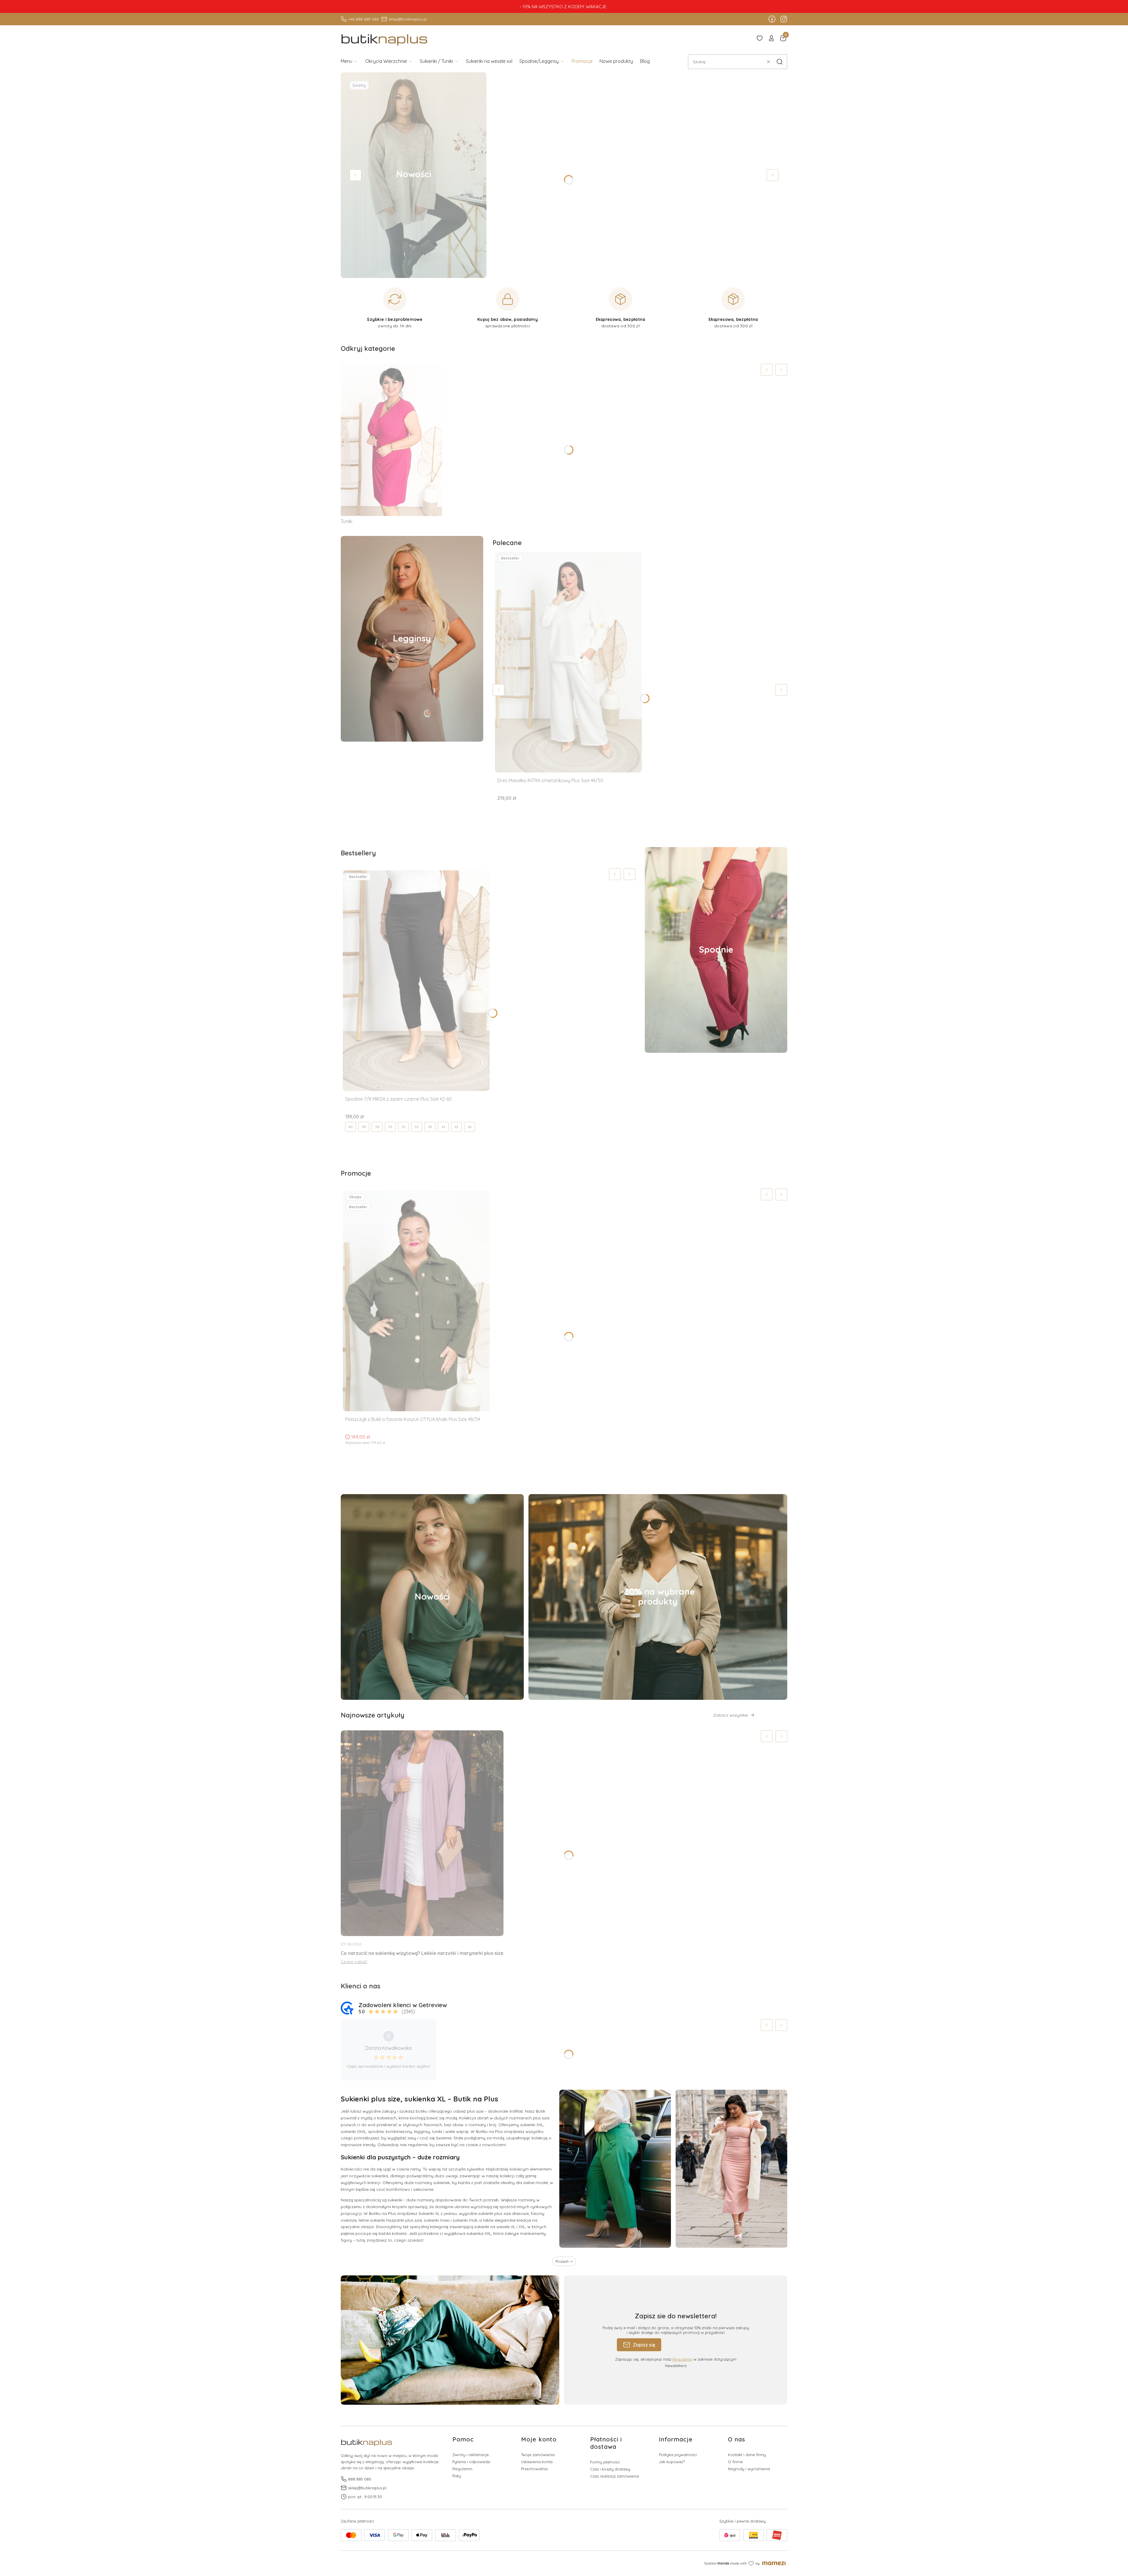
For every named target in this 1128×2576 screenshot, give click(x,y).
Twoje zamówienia (538, 2455)
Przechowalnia (534, 2469)
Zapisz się (644, 2345)
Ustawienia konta (537, 2462)
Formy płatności (605, 2462)
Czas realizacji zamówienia (615, 2476)
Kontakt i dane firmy (747, 2455)
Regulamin (682, 2359)
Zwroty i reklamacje (471, 2455)
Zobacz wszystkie (731, 1715)
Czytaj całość (354, 1962)
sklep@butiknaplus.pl (408, 19)
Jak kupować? (672, 2462)
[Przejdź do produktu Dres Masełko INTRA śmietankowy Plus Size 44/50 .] (568, 662)
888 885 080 (360, 2479)
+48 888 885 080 (364, 19)
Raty (457, 2476)
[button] (780, 62)
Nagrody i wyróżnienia (749, 2469)
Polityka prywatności (678, 2455)
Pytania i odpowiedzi (471, 2462)
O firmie (735, 2462)
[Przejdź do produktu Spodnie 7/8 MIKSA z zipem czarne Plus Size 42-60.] (416, 981)
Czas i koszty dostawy (610, 2469)
